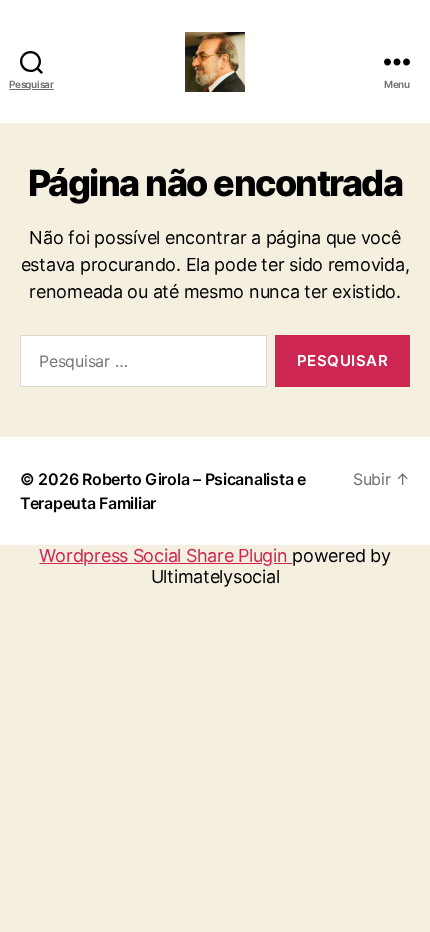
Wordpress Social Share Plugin (165, 555)
